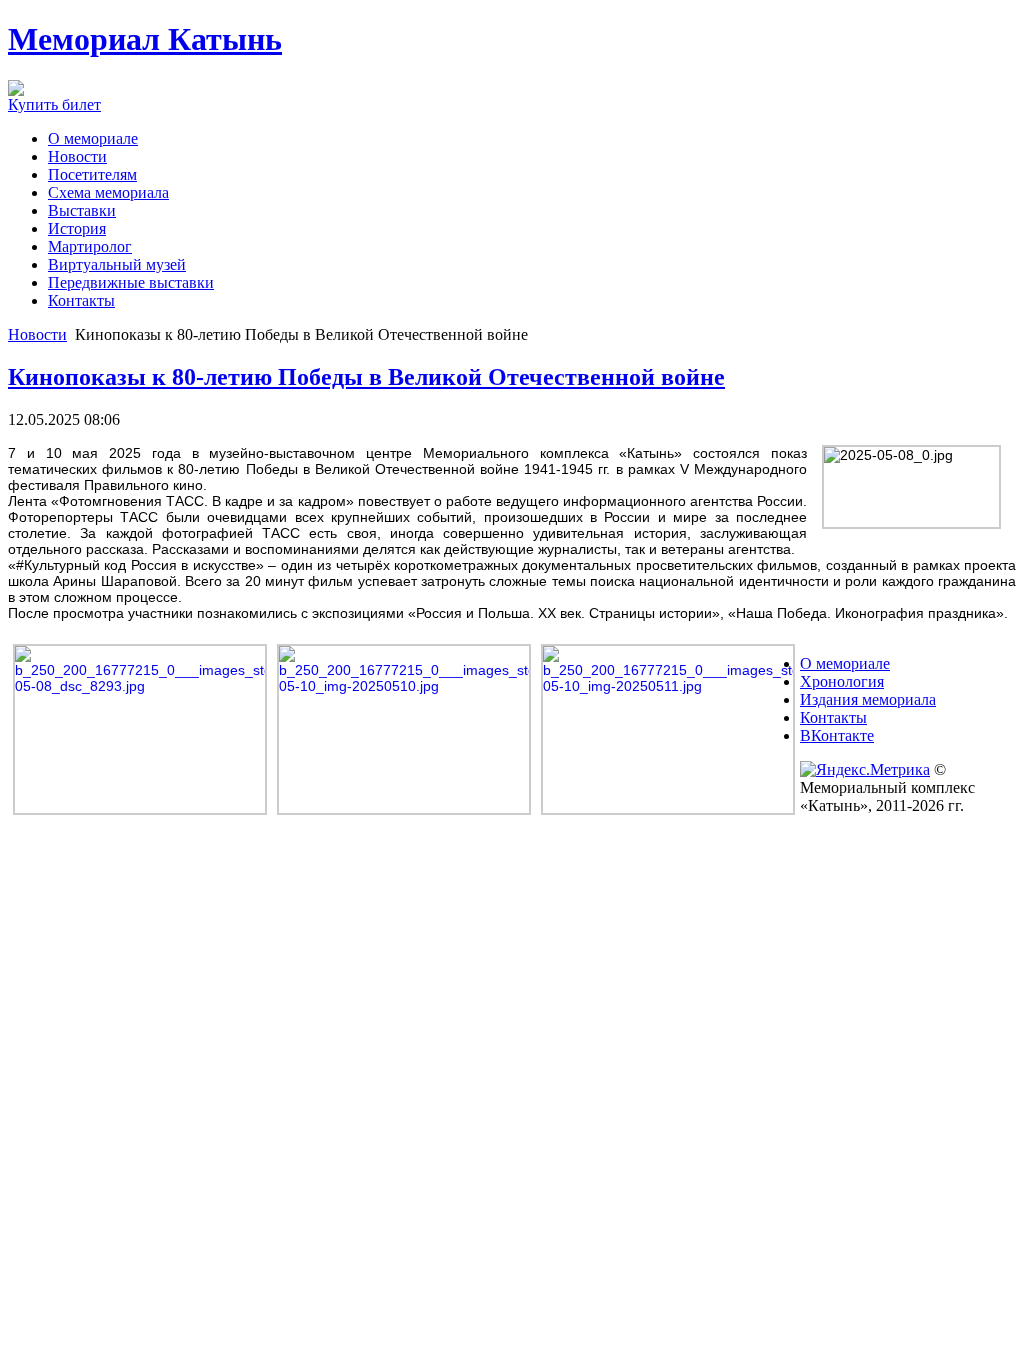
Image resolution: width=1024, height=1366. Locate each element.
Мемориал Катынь (145, 39)
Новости (37, 334)
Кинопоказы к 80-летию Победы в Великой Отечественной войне (366, 377)
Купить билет (54, 104)
